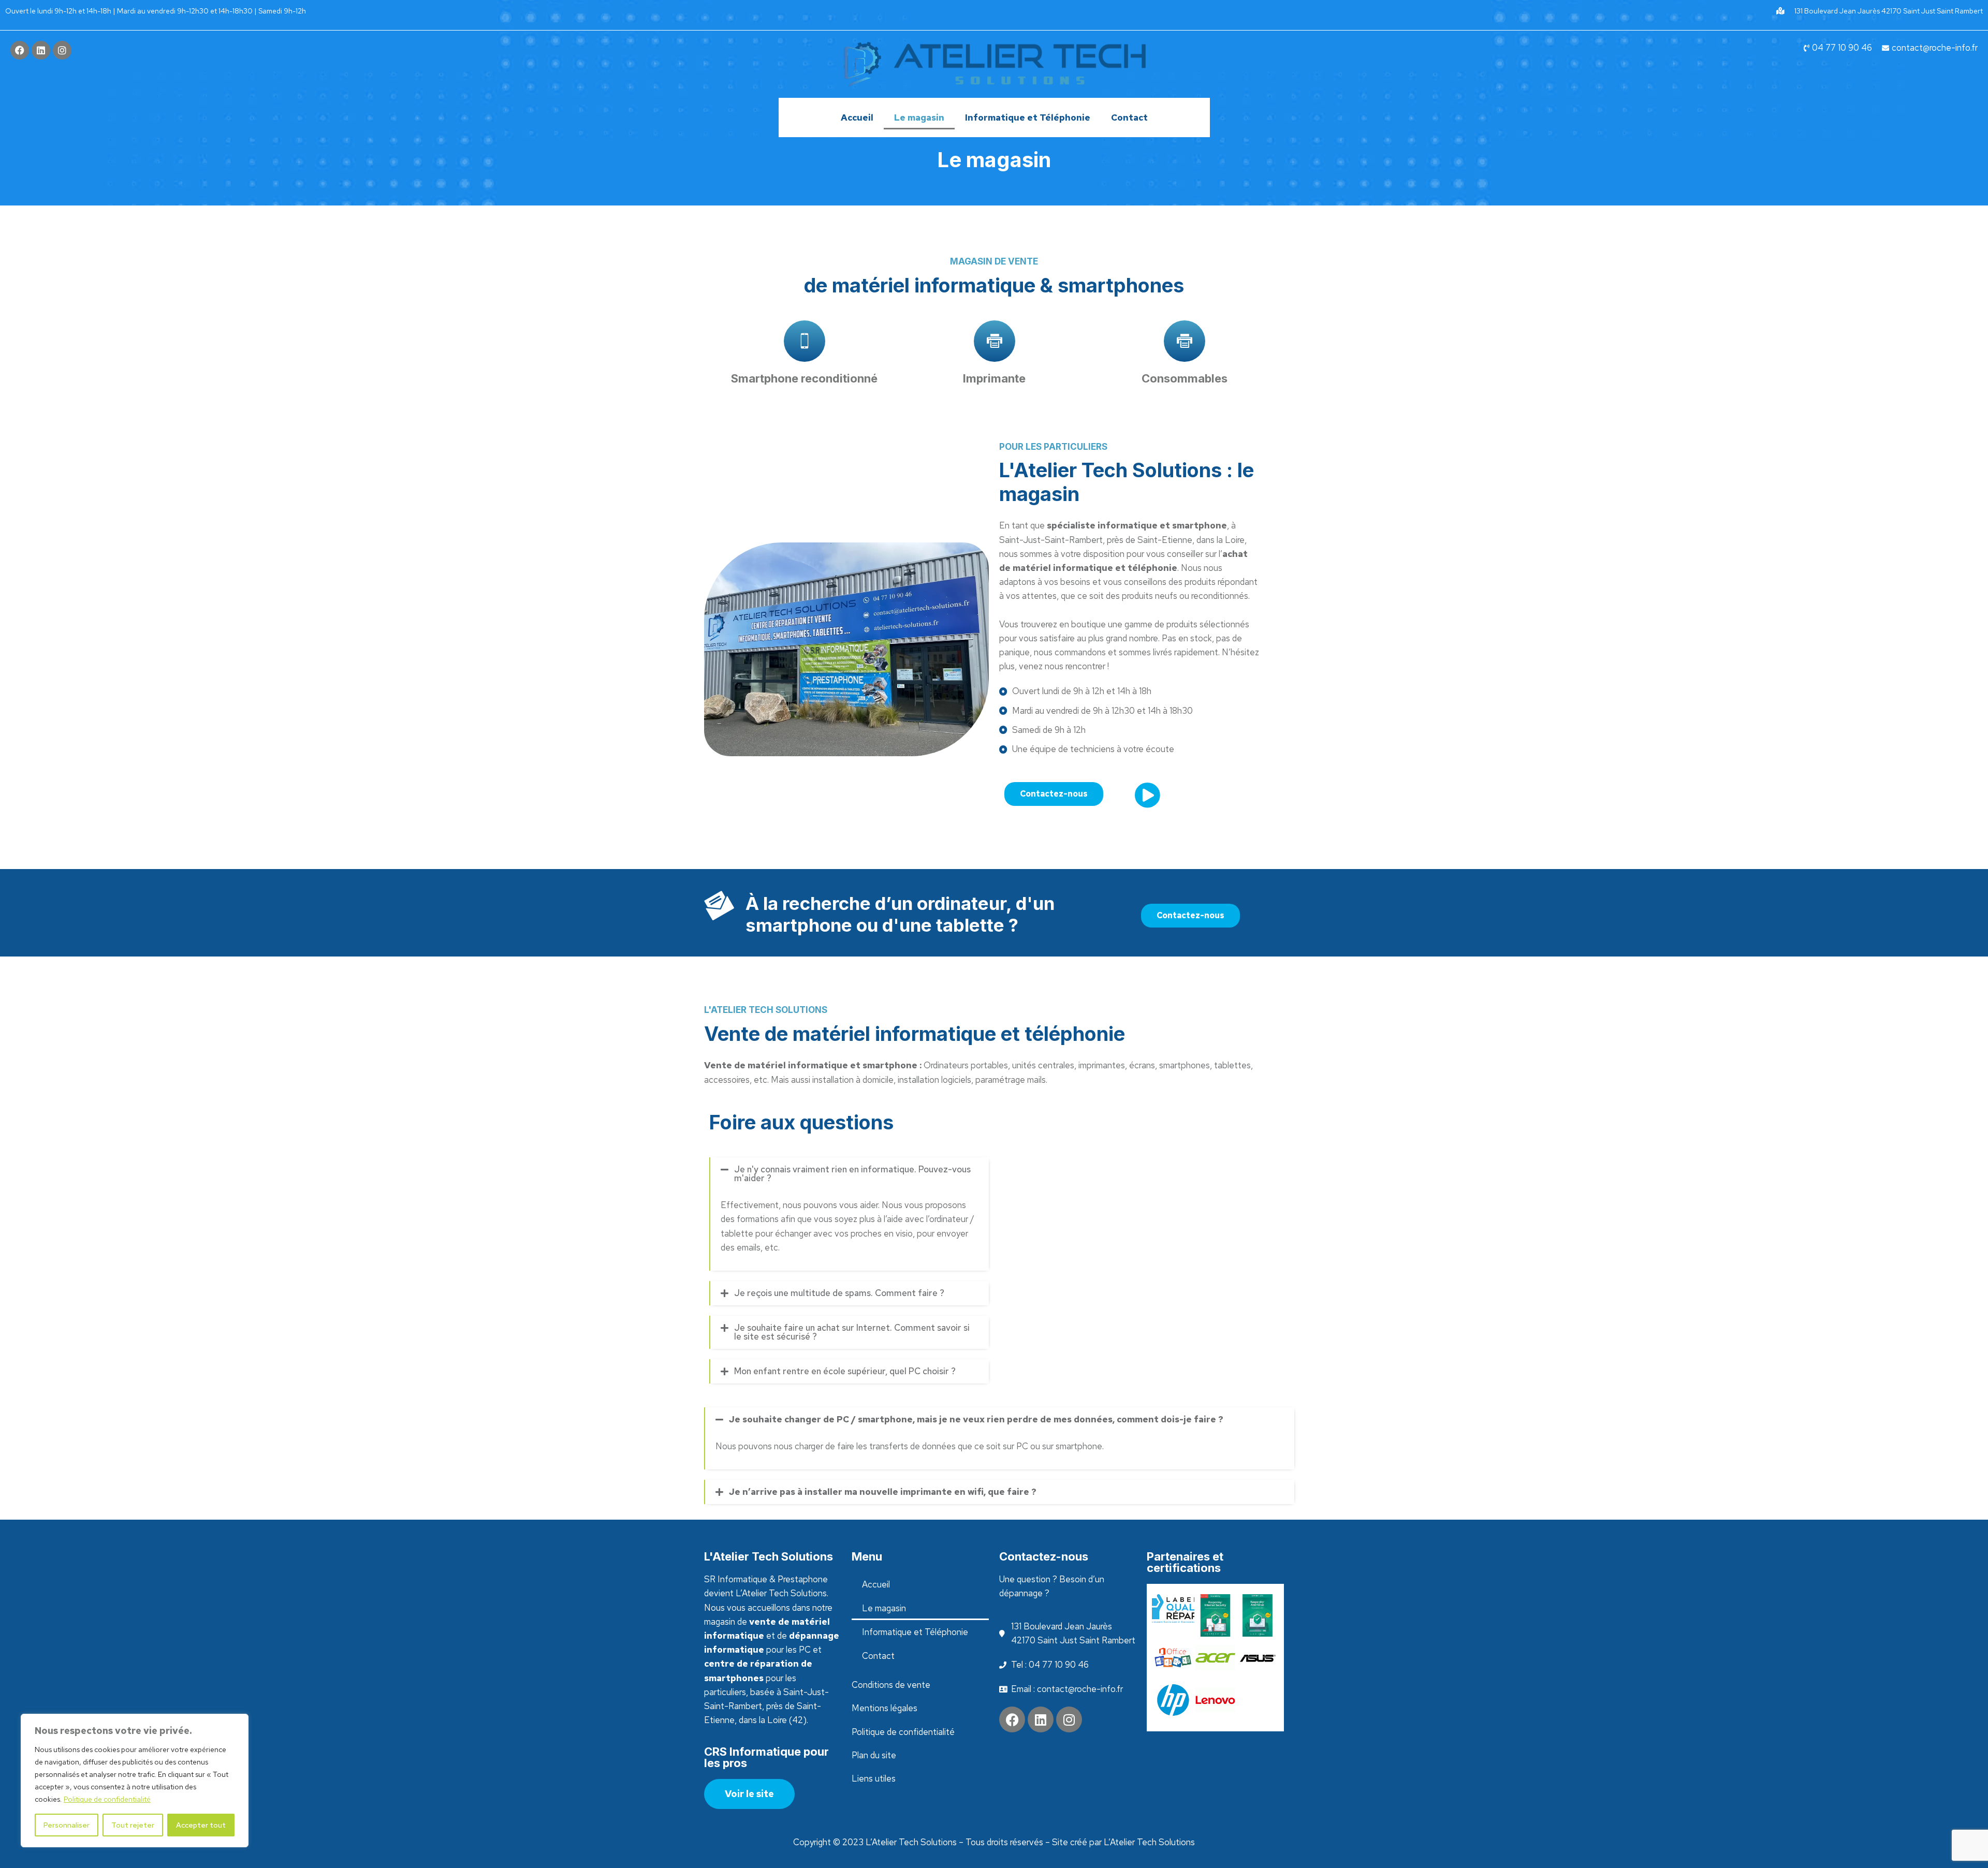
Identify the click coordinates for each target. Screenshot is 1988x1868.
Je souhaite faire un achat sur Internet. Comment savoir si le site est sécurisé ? (852, 1332)
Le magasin (919, 117)
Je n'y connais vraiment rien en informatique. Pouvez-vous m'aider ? (852, 1174)
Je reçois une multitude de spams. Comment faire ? (839, 1293)
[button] (850, 1174)
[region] (135, 1781)
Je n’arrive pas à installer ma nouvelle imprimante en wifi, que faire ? (883, 1492)
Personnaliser (67, 1825)
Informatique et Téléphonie (1028, 117)
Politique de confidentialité (107, 1799)
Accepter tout (201, 1825)
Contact (1129, 117)
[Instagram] (62, 50)
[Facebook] (20, 50)
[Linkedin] (41, 50)
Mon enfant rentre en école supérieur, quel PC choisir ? (845, 1371)
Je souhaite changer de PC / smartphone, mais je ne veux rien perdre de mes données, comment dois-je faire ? (976, 1419)
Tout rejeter (133, 1825)
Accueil (857, 117)
